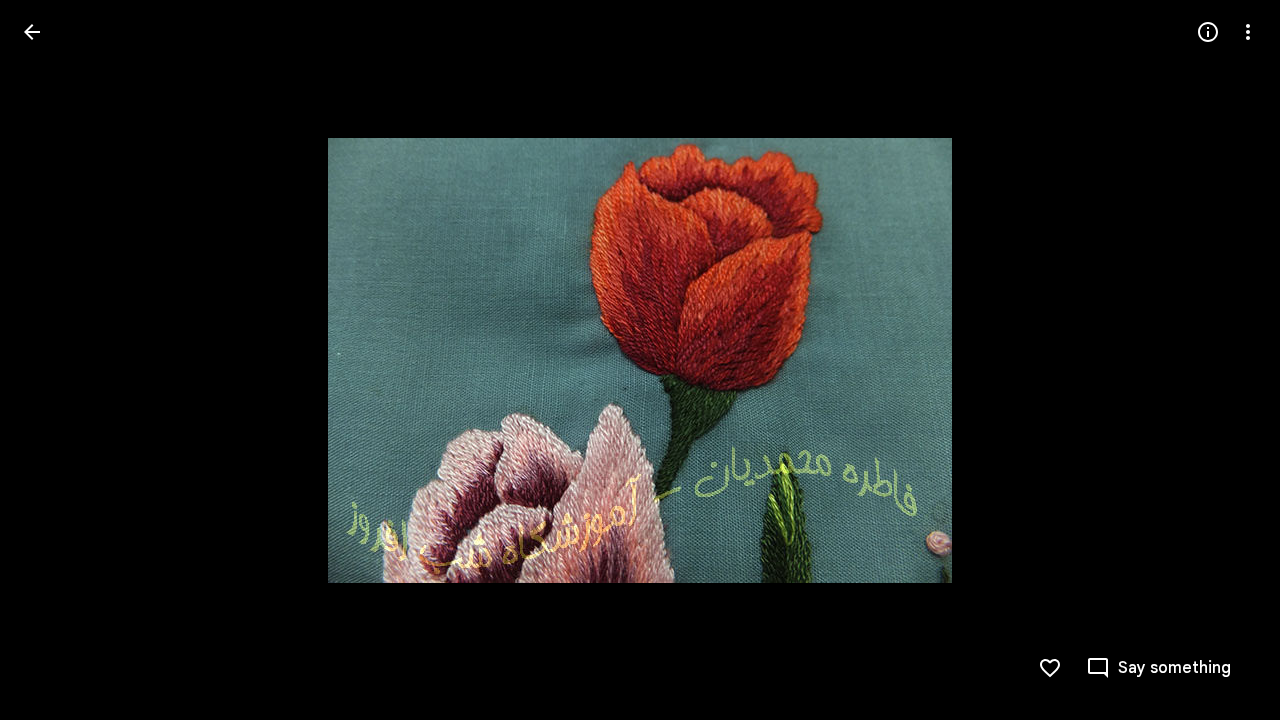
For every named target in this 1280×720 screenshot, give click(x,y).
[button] (56, 360)
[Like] (1050, 668)
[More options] (1248, 32)
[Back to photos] (32, 32)
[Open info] (1208, 32)
